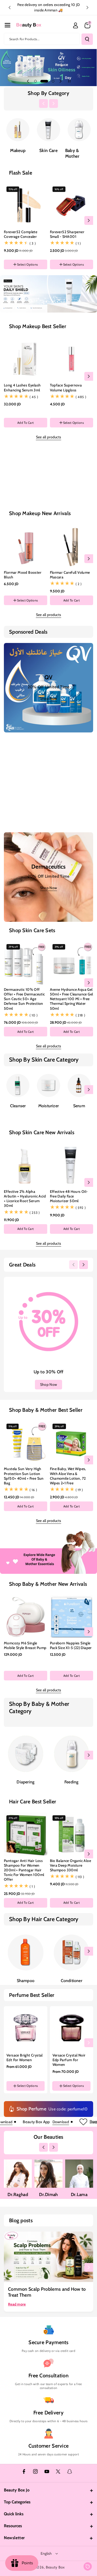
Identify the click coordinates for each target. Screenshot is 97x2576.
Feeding (71, 1782)
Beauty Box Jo (17, 2490)
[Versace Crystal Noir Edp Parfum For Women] (72, 2028)
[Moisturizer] (48, 1085)
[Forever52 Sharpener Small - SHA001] (72, 206)
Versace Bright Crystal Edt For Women (25, 2058)
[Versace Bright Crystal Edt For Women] (26, 2028)
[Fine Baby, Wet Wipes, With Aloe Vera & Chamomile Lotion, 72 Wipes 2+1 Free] (72, 1443)
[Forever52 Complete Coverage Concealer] (26, 206)
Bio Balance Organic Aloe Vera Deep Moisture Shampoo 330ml (71, 1865)
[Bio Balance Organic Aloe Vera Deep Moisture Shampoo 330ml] (72, 1834)
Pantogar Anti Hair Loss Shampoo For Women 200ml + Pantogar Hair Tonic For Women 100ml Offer (24, 1870)
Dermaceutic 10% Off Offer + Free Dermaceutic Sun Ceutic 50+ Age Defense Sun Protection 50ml (24, 999)
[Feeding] (72, 1754)
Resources (13, 2526)
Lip (79, 500)
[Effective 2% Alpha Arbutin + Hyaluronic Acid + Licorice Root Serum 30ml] (26, 1165)
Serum (79, 1106)
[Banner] (18, 130)
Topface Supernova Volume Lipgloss (66, 387)
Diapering (25, 1782)
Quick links (14, 2514)
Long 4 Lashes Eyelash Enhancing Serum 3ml (22, 387)
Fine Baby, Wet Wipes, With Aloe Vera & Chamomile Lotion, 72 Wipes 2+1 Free (68, 1476)
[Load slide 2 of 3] (42, 81)
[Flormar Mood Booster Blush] (26, 546)
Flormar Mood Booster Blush (23, 575)
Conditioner (72, 1981)
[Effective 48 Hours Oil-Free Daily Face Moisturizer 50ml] (72, 1165)
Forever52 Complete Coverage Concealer (21, 234)
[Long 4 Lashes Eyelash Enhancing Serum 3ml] (26, 359)
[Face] (18, 480)
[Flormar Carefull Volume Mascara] (72, 546)
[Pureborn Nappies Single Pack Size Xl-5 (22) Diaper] (72, 1617)
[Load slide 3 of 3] (50, 81)
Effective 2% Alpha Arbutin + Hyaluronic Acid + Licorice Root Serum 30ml (25, 1199)
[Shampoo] (26, 1952)
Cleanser (18, 1106)
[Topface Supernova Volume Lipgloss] (72, 359)
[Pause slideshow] (69, 81)
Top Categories (17, 2502)
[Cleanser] (18, 1085)
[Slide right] (54, 103)
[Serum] (79, 1085)
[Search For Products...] (87, 39)
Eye (49, 500)
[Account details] (76, 25)
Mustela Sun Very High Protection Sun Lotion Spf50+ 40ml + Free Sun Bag (24, 1476)
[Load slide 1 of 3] (35, 81)
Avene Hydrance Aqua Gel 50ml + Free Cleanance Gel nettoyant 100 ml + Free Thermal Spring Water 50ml (72, 999)
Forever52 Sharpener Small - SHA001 (67, 234)
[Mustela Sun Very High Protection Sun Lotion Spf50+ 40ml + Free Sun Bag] (26, 1443)
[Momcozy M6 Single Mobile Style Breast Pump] (26, 1617)
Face (18, 500)
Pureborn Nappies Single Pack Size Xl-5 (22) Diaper (71, 1645)
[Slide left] (43, 103)
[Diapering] (26, 1754)
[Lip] (79, 480)
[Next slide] (87, 8)
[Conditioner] (72, 1952)
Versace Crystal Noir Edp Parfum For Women (69, 2060)
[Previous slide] (10, 8)
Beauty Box (55, 2567)
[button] (8, 25)
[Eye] (48, 480)
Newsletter (14, 2538)
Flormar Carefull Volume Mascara (70, 575)
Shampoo (26, 1981)
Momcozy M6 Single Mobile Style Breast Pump (25, 1645)
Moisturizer (48, 1106)
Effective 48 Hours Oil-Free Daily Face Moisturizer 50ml (69, 1196)
